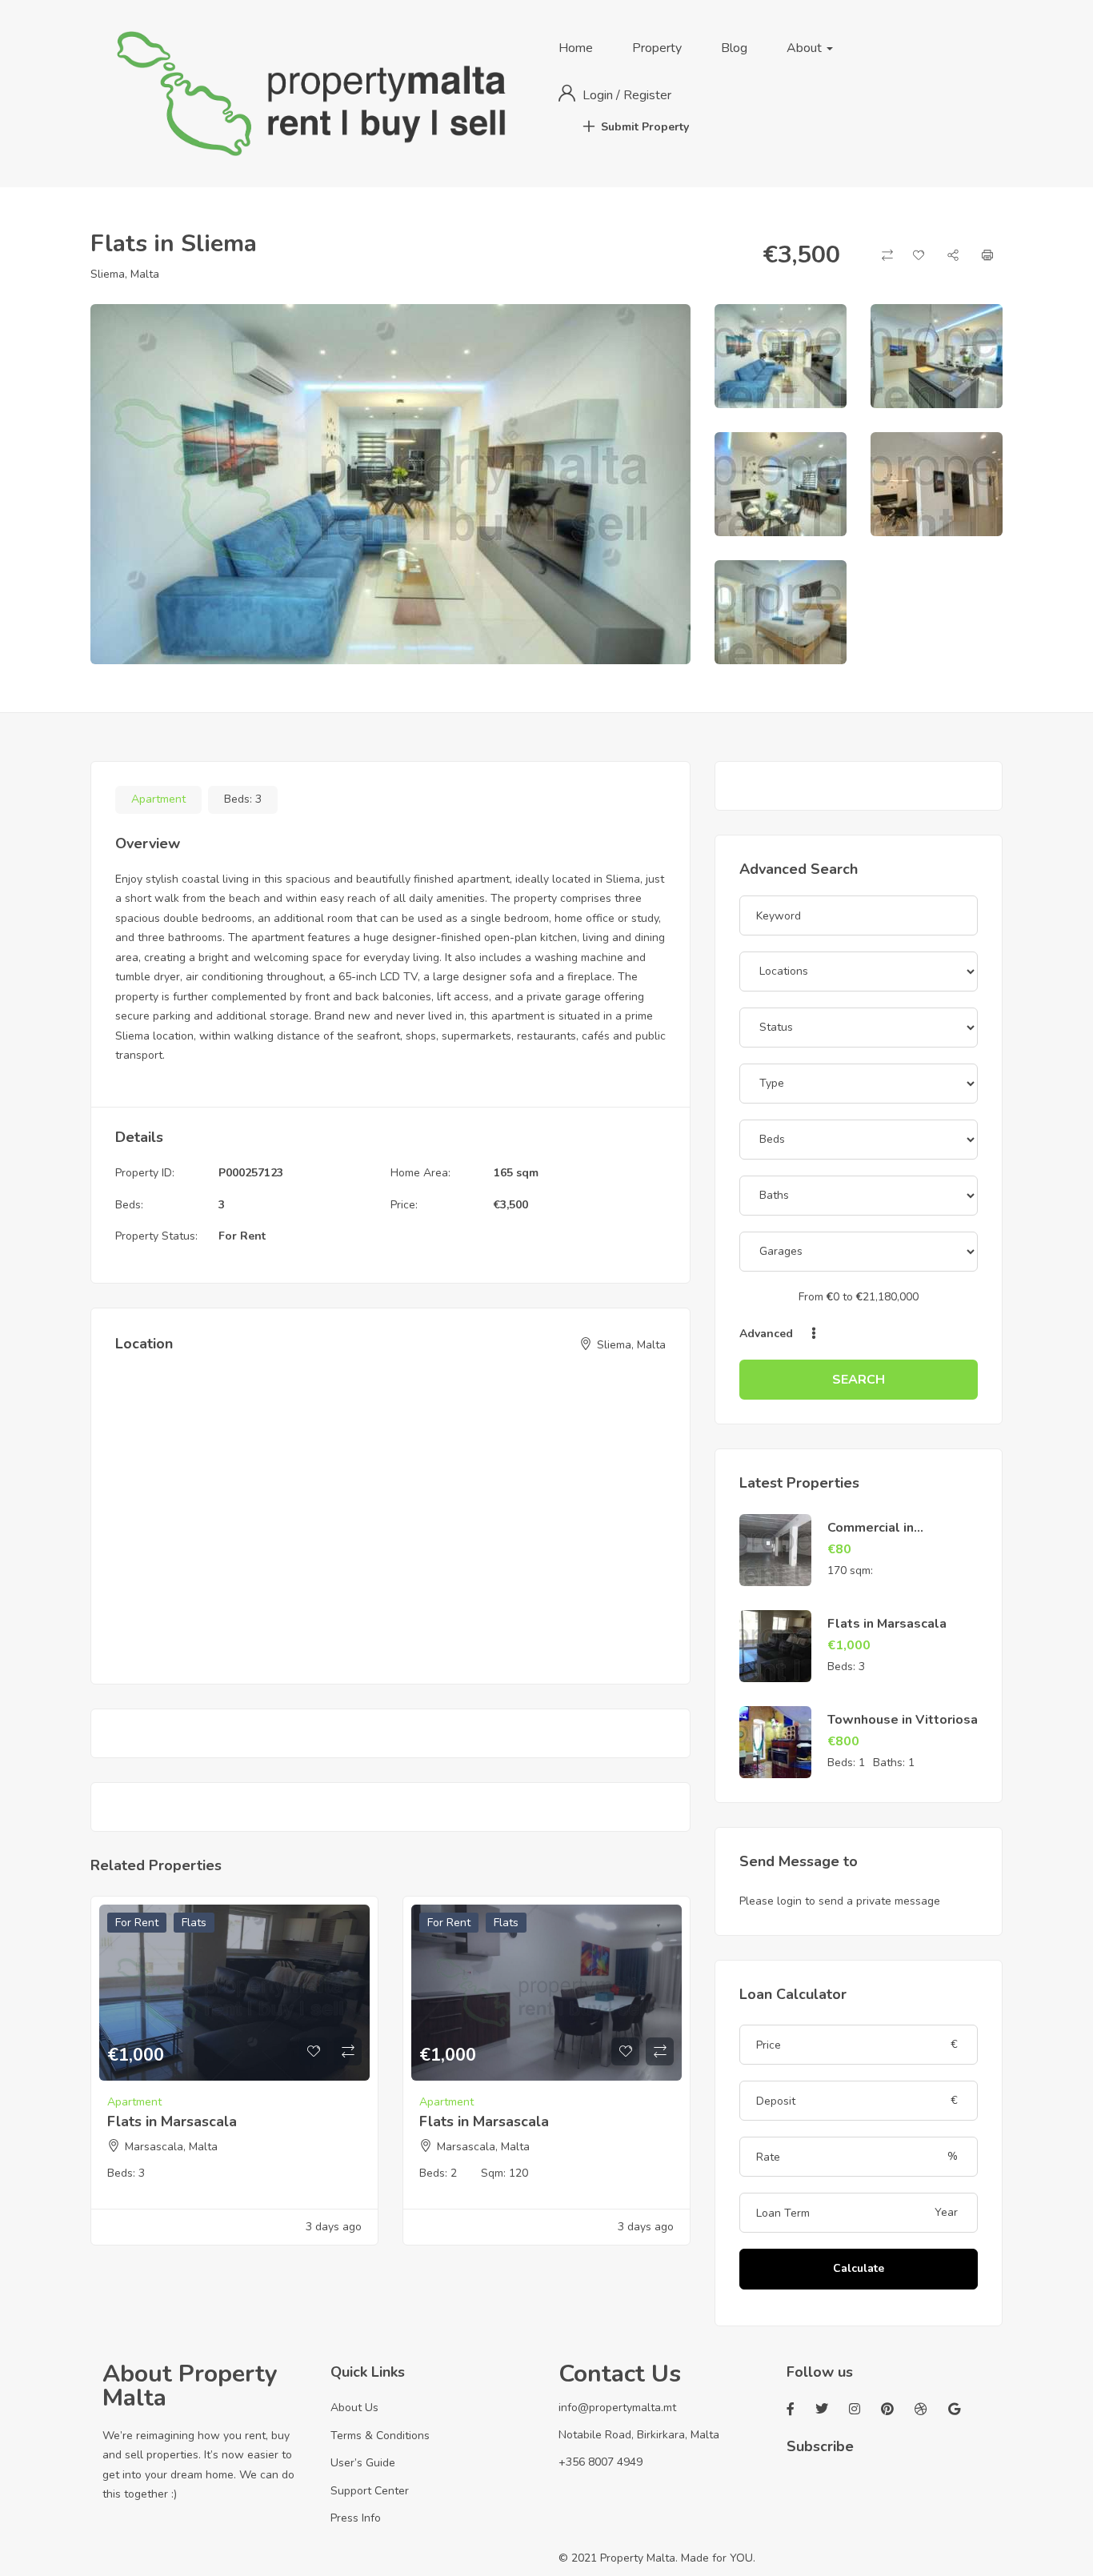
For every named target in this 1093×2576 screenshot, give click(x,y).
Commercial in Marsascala (871, 1536)
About (806, 48)
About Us (354, 2408)
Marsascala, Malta (171, 2147)
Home (576, 48)
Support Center (370, 2491)
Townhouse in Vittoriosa (903, 1720)
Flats (194, 1923)
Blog (734, 48)
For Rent (242, 1236)
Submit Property (645, 127)
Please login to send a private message (840, 1901)
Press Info (356, 2518)
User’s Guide (363, 2463)
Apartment (158, 799)
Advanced (768, 1334)
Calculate (859, 2268)
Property (657, 48)
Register (647, 95)
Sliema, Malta (125, 274)
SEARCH (859, 1380)
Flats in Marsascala (172, 2121)
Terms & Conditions (380, 2436)
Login (599, 95)
